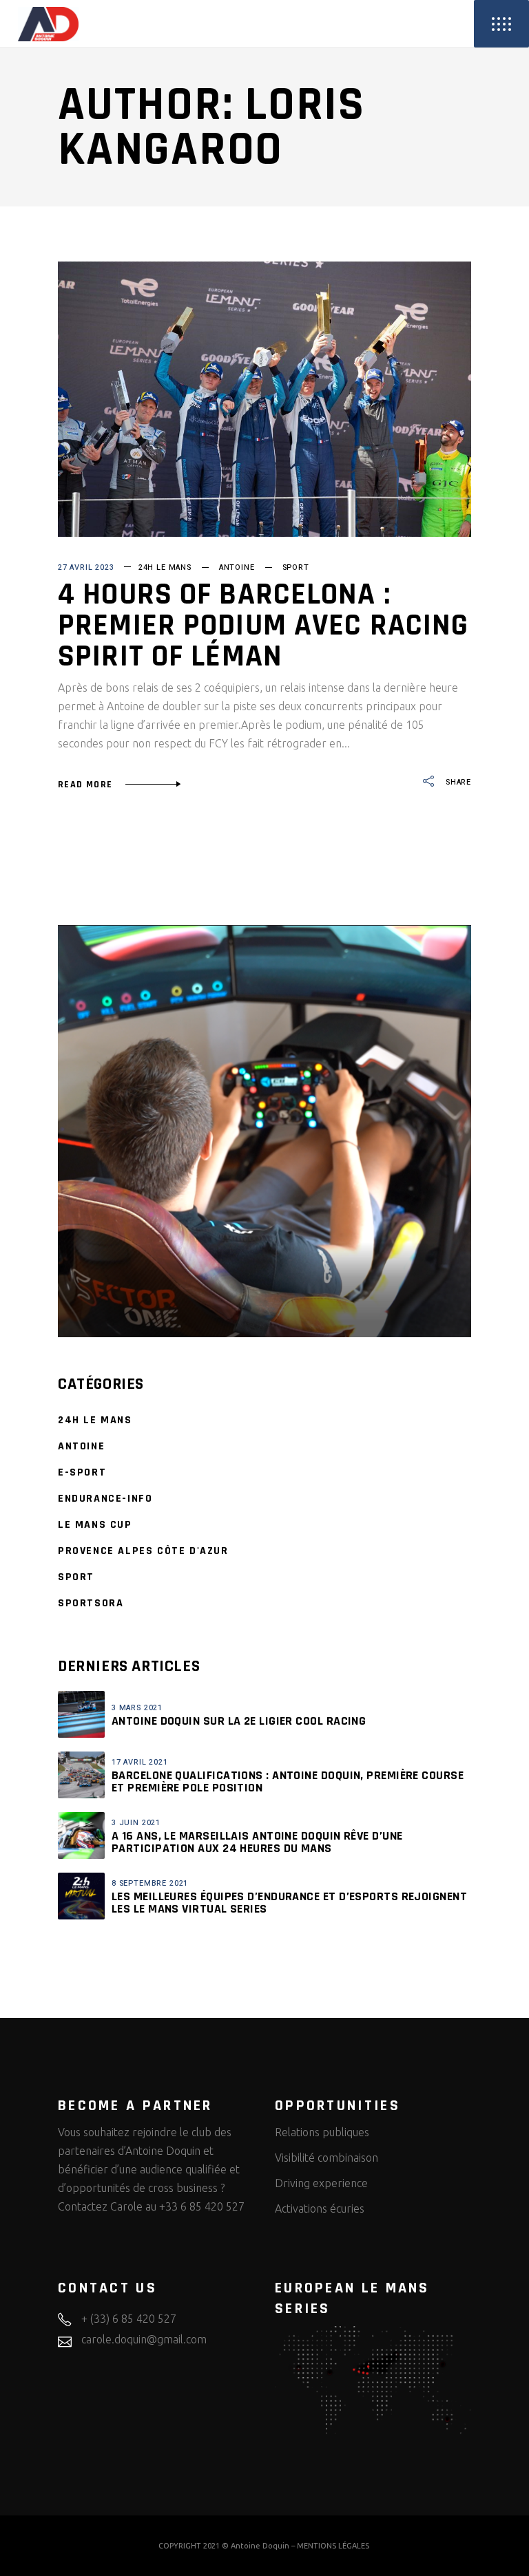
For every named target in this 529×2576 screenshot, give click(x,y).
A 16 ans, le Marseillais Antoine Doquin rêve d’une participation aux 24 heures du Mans (257, 1842)
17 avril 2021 (140, 1762)
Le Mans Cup (95, 1525)
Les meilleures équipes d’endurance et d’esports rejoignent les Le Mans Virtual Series (289, 1903)
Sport (296, 567)
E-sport (82, 1472)
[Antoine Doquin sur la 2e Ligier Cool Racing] (81, 1714)
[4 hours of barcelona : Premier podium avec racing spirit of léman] (264, 399)
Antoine (237, 567)
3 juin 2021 (136, 1823)
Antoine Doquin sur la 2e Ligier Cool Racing (239, 1721)
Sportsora (91, 1603)
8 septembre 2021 (150, 1883)
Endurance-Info (105, 1499)
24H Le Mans (165, 567)
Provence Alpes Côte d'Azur (143, 1551)
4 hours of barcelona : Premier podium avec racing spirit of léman (263, 626)
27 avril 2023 (86, 567)
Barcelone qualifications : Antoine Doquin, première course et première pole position (288, 1781)
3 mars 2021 (137, 1708)
